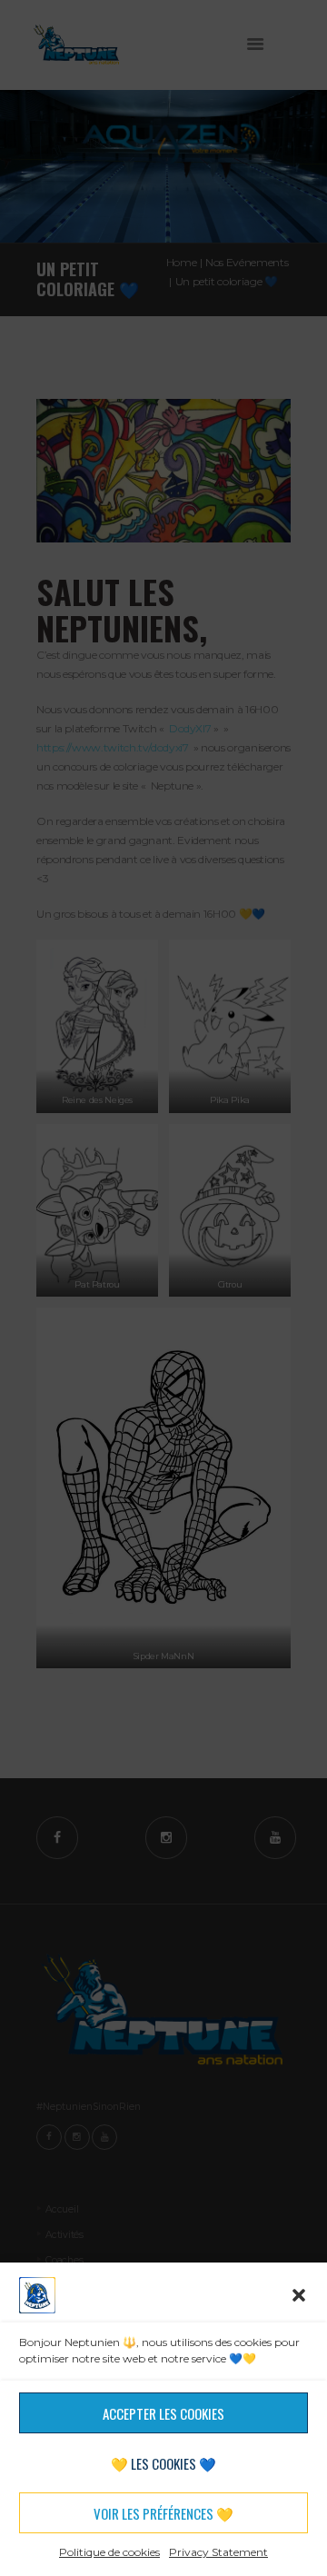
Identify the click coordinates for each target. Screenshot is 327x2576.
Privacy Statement (218, 2552)
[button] (299, 2295)
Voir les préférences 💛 (163, 2513)
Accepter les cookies (163, 2413)
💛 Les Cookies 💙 (163, 2463)
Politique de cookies (109, 2552)
